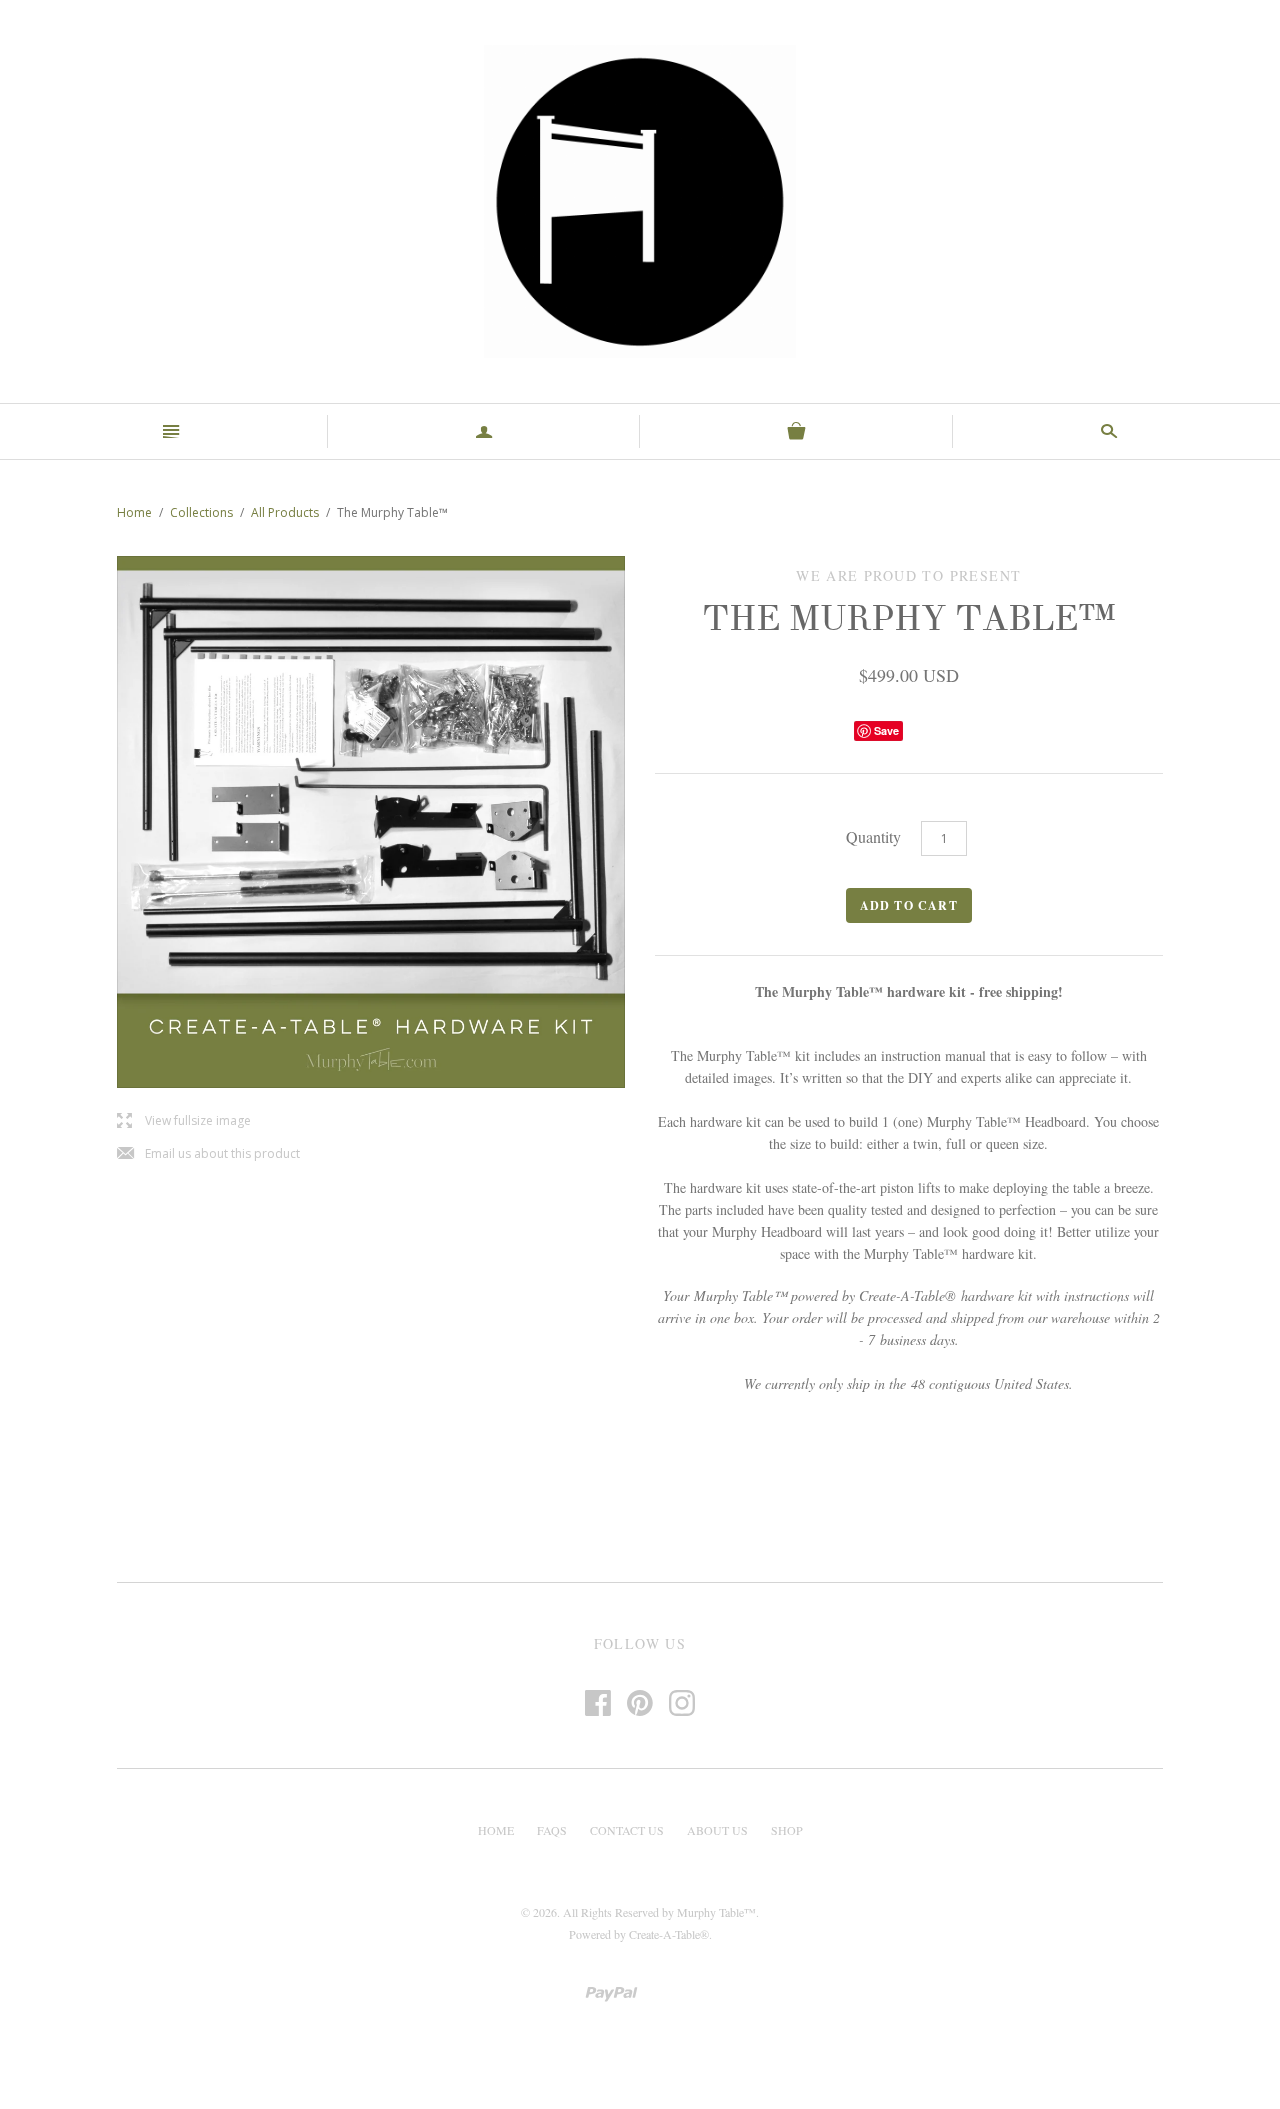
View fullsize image (184, 1121)
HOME (496, 1830)
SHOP (787, 1830)
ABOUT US (717, 1830)
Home (134, 512)
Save (886, 730)
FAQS (552, 1830)
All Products (285, 512)
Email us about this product (208, 1154)
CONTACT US (627, 1830)
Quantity (873, 836)
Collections (201, 512)
